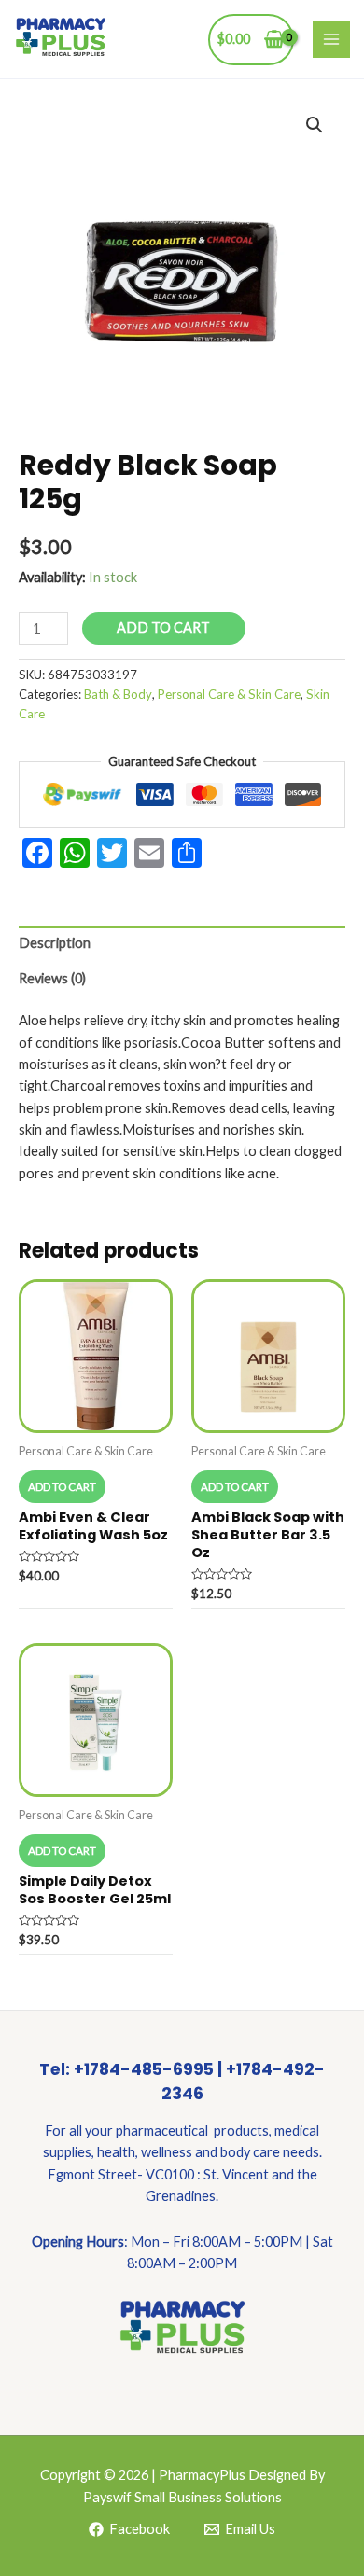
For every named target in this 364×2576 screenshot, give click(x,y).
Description (55, 943)
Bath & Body (118, 694)
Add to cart (163, 627)
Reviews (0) (52, 978)
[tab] (182, 943)
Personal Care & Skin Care (229, 694)
